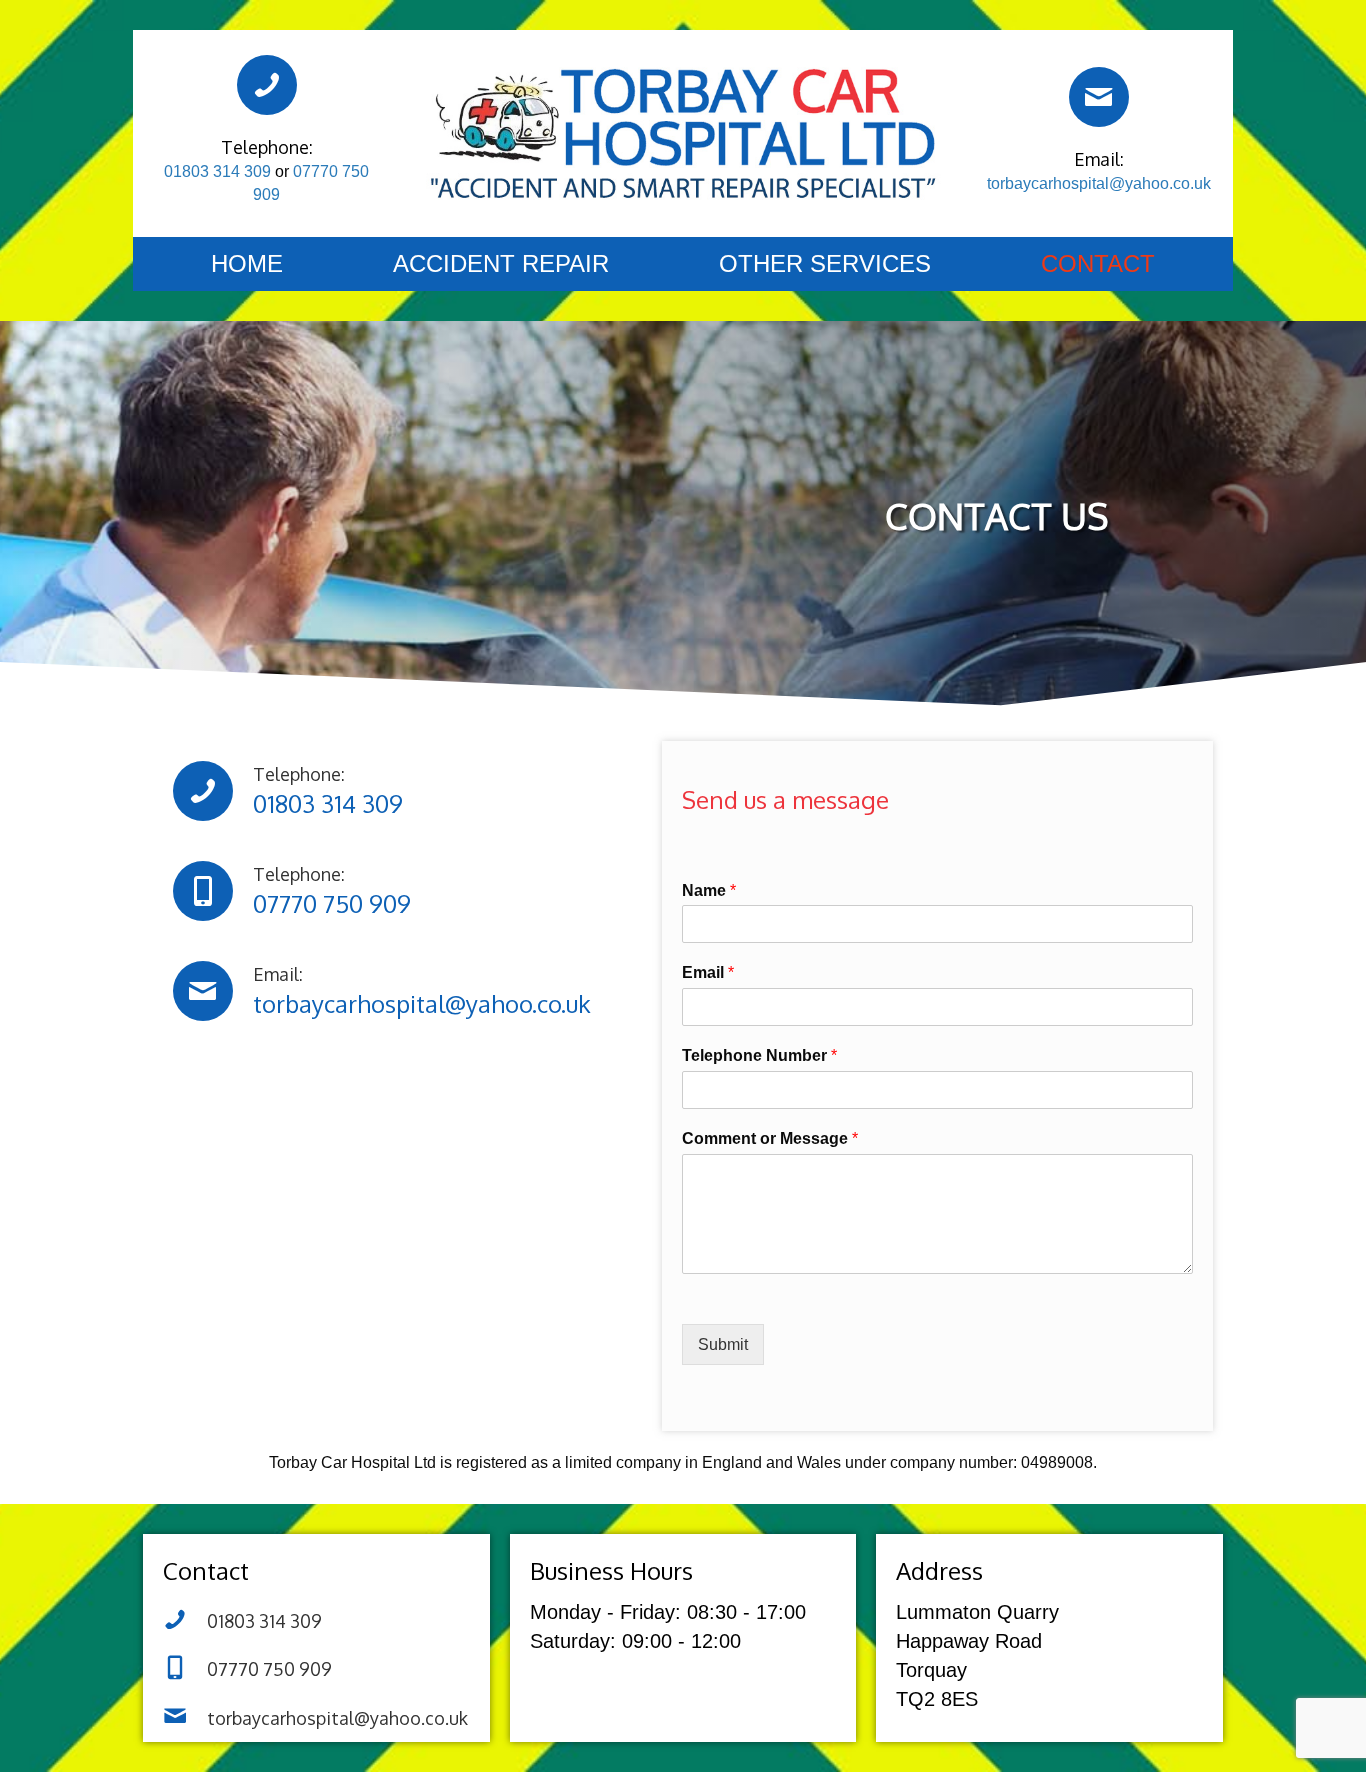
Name (709, 890)
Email (708, 972)
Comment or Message (770, 1138)
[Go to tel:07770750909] (407, 891)
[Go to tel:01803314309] (407, 791)
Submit (723, 1344)
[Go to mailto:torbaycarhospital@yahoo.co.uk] (1099, 133)
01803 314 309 (217, 171)
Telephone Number (759, 1055)
